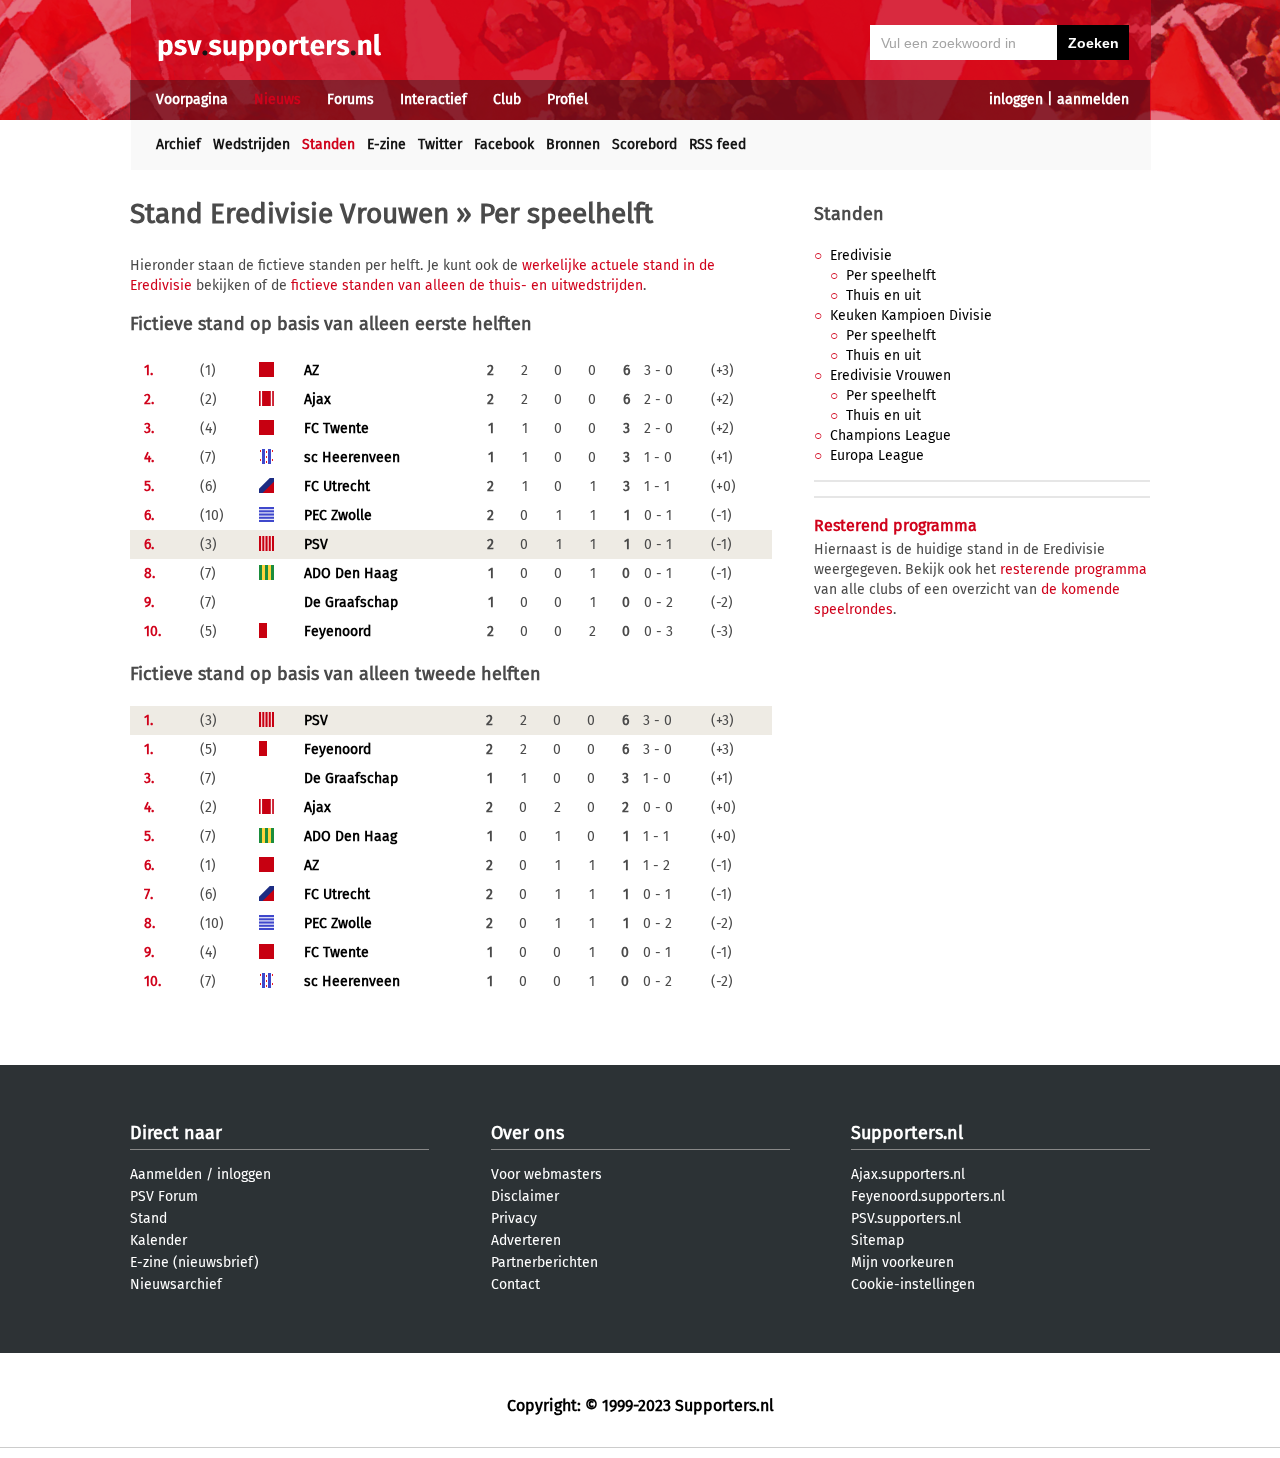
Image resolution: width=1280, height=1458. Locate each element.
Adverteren (526, 1240)
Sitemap (877, 1240)
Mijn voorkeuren (902, 1262)
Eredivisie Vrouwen (890, 375)
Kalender (158, 1240)
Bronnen (573, 144)
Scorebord (644, 144)
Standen (328, 144)
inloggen (1016, 99)
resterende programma (1073, 569)
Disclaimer (525, 1196)
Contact (515, 1284)
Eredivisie (861, 255)
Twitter (440, 144)
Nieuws (277, 99)
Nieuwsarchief (176, 1284)
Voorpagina (192, 99)
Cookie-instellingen (913, 1284)
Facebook (504, 144)
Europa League (877, 455)
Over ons (527, 1133)
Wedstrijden (251, 144)
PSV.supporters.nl (906, 1218)
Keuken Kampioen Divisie (911, 315)
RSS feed (717, 144)
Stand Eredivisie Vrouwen (289, 213)
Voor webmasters (546, 1174)
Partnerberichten (544, 1262)
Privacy (514, 1218)
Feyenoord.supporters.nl (928, 1196)
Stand (148, 1218)
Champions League (890, 435)
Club (507, 99)
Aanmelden (166, 1174)
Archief (178, 144)
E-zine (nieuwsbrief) (194, 1262)
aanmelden (1093, 99)
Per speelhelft (891, 275)
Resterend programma (895, 525)
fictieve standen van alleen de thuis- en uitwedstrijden (467, 285)
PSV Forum (164, 1196)
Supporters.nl (907, 1133)
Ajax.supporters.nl (908, 1174)
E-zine (386, 144)
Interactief (433, 99)
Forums (350, 99)
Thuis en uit (883, 295)
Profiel (567, 99)
